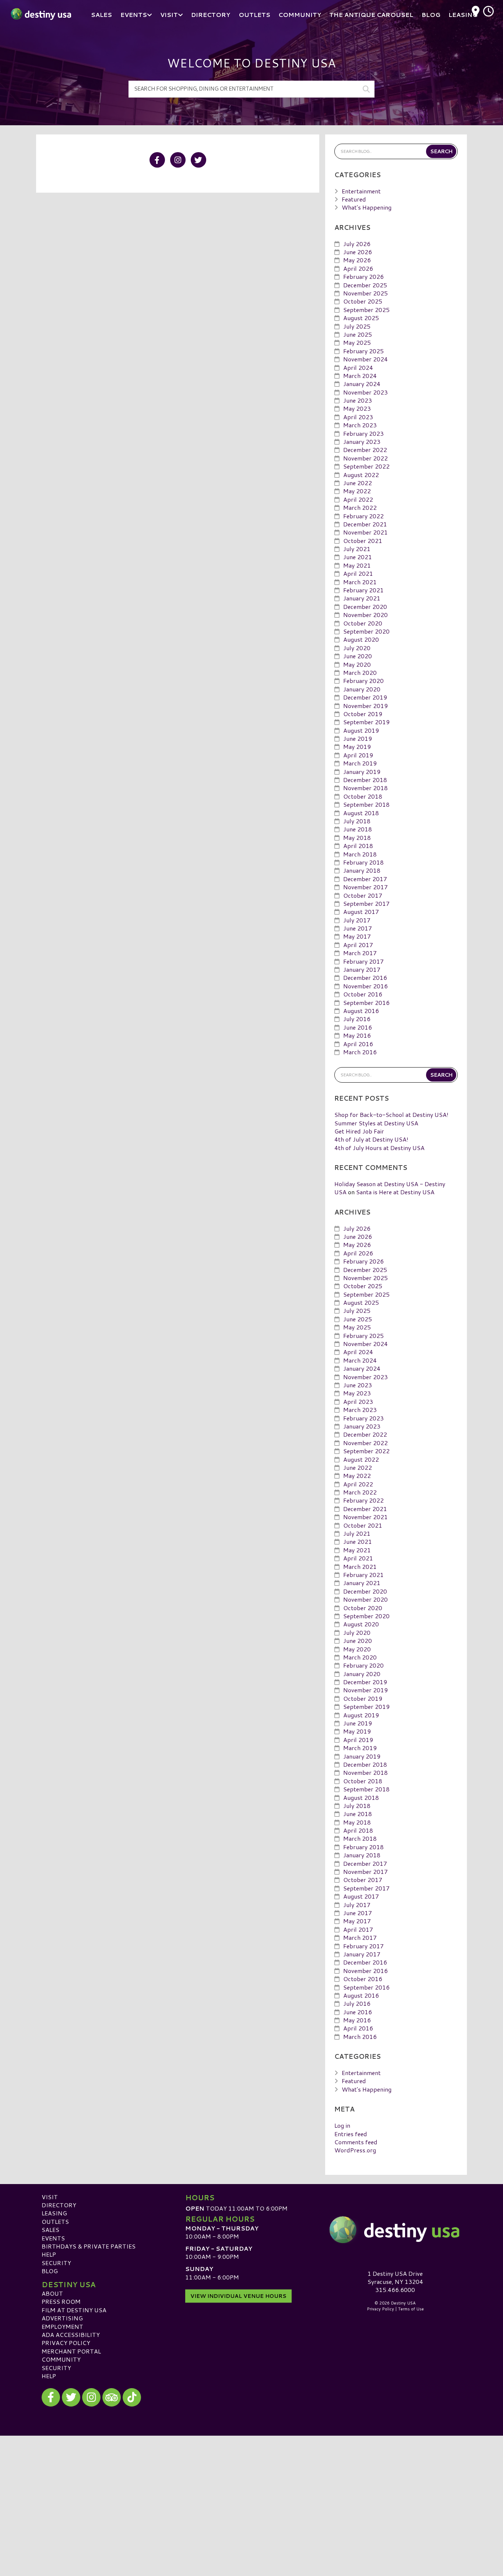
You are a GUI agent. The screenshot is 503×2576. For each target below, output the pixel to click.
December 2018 (365, 780)
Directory (59, 2205)
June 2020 (358, 656)
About (52, 2293)
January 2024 (362, 384)
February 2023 (363, 433)
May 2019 (357, 746)
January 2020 (362, 689)
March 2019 (360, 763)
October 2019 (363, 714)
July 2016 (357, 1019)
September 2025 (366, 310)
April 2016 (358, 1044)
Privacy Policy (66, 2343)
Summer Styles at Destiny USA (376, 1123)
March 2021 (360, 582)
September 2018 (366, 804)
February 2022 (363, 516)
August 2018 (361, 813)
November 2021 (365, 532)
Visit (50, 2197)
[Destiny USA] (395, 2230)
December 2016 (365, 977)
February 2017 (363, 961)
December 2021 (365, 524)
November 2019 (365, 706)
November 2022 (365, 458)
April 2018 (358, 846)
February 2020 (363, 681)
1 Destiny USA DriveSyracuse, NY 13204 (395, 2277)
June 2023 (358, 400)
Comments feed (356, 2142)
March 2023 (360, 425)
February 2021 (363, 590)
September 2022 (366, 466)
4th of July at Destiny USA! (371, 1139)
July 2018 (357, 821)
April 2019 (358, 755)
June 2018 (358, 829)
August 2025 (361, 318)
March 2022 (360, 507)
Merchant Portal (71, 2351)
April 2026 (358, 268)
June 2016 (358, 1027)
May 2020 (357, 664)
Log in (342, 2125)
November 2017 (365, 887)
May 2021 (357, 565)
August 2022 (361, 475)
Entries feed (351, 2134)
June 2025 (358, 334)
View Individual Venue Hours (238, 2296)
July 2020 (357, 648)
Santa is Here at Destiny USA (395, 1192)
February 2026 (363, 276)
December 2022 (365, 450)
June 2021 (358, 557)
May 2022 (357, 491)
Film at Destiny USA (74, 2310)
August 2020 (361, 639)
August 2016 (361, 1011)
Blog (50, 2271)
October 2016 (363, 994)
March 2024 (360, 376)
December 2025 (365, 285)
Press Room (61, 2301)
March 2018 (360, 854)
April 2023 (358, 417)
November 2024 (365, 359)
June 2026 (358, 252)
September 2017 (366, 903)
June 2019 (358, 738)
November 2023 (365, 392)
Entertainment (361, 191)
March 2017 (360, 953)
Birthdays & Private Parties (89, 2246)
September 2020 (366, 631)
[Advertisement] (251, 2487)
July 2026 (357, 244)
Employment (62, 2326)
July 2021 (357, 549)
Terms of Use (411, 2309)
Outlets (55, 2221)
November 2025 (365, 293)
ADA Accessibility (71, 2335)
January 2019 (362, 772)
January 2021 (362, 598)
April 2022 (358, 499)
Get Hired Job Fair (359, 1131)
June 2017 (358, 928)
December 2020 (365, 607)
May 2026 (357, 260)
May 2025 (357, 342)
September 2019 (366, 722)
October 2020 (363, 623)
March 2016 (360, 1052)
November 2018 (365, 788)
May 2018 (357, 837)
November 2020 (365, 615)
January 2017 (362, 969)
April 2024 (358, 367)
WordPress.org (355, 2150)
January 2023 (362, 441)
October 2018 (363, 796)
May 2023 (357, 408)
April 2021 (358, 573)
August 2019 (361, 730)
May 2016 (357, 1035)
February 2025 (363, 351)
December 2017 (365, 879)
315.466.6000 (395, 2290)
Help (49, 2254)
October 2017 (363, 895)
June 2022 (358, 483)
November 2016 (365, 986)
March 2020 (360, 672)
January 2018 (362, 870)
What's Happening (367, 207)
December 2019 (365, 697)
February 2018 (363, 862)
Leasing (54, 2213)
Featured (354, 199)
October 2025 (363, 301)
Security (56, 2263)
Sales (50, 2230)
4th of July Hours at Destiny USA (379, 1148)
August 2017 (361, 912)
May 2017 (357, 936)
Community (61, 2359)
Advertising (62, 2318)
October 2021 (363, 541)
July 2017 (357, 920)
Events (53, 2238)
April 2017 (358, 945)
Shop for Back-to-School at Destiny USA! (391, 1114)
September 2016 (366, 1003)
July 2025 (357, 326)
